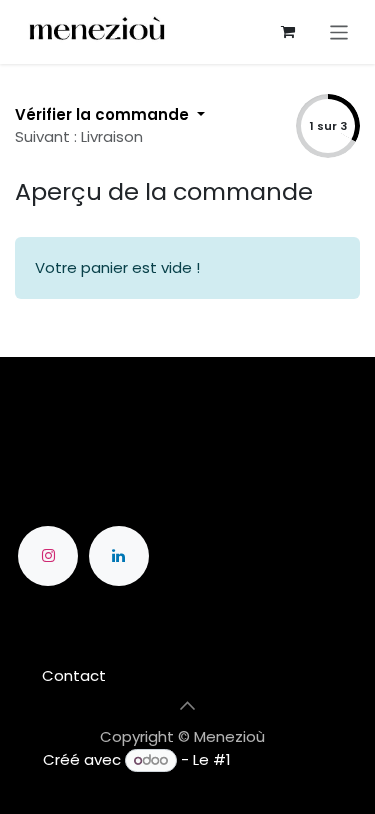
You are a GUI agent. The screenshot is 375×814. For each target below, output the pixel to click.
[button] (188, 705)
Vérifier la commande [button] (104, 114)
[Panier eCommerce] (288, 32)
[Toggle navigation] (339, 31)
